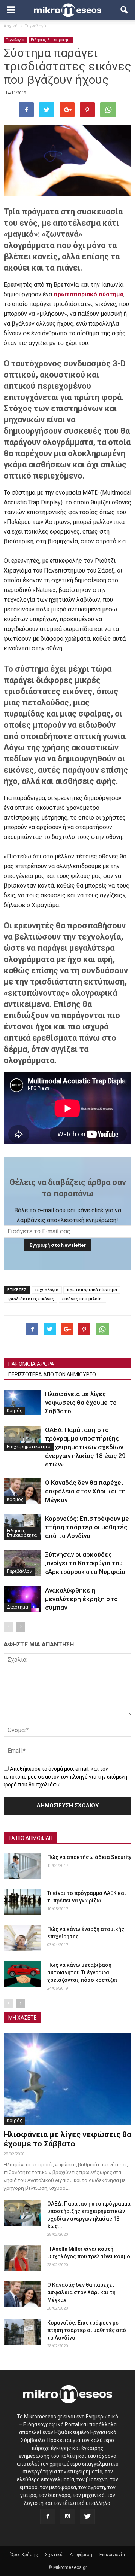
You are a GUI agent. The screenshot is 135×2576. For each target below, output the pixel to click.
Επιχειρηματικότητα (29, 1446)
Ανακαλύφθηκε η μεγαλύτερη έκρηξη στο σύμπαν (81, 1599)
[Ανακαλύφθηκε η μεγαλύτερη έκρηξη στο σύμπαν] (22, 1599)
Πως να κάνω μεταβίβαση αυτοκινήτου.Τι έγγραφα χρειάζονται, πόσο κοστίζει (82, 1972)
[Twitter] (87, 2517)
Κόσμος (15, 1499)
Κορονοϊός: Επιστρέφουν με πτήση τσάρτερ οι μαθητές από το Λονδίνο (87, 1527)
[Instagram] (67, 2517)
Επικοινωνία (112, 2555)
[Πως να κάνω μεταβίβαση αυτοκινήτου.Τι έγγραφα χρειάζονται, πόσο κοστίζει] (22, 1974)
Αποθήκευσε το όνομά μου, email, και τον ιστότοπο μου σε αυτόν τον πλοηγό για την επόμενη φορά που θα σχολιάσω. (65, 1777)
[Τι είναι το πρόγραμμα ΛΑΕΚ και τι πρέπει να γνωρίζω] (22, 1902)
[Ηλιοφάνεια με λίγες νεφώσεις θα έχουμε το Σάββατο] (22, 1403)
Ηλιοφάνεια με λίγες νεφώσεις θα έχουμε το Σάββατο (81, 1403)
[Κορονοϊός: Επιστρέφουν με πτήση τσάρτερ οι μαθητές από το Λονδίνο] (22, 2332)
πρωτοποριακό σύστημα (92, 1290)
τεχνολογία (47, 1290)
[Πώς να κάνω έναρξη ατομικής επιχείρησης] (22, 1938)
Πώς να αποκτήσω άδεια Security (89, 1857)
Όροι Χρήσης (24, 2555)
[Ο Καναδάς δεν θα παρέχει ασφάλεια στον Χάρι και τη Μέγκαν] (22, 1491)
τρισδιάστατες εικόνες (31, 1299)
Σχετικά (54, 2555)
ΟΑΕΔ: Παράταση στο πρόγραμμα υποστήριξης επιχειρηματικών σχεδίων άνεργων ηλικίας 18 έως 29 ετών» (85, 1447)
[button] (124, 10)
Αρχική (11, 26)
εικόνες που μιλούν (82, 1299)
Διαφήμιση (81, 2555)
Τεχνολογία (15, 40)
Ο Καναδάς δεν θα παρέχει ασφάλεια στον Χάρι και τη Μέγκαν (85, 1491)
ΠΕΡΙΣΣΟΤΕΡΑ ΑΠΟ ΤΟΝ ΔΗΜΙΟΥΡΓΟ (52, 1374)
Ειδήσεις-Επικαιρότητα (51, 40)
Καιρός (14, 1411)
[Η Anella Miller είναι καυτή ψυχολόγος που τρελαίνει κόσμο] (22, 2258)
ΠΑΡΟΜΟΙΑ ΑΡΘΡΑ (31, 1364)
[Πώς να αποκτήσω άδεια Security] (22, 1866)
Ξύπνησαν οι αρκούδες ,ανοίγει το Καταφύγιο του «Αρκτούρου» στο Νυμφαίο (85, 1563)
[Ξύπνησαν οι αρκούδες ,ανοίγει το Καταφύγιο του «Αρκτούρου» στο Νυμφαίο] (22, 1563)
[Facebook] (48, 2517)
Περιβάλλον (19, 1571)
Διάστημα (17, 1607)
